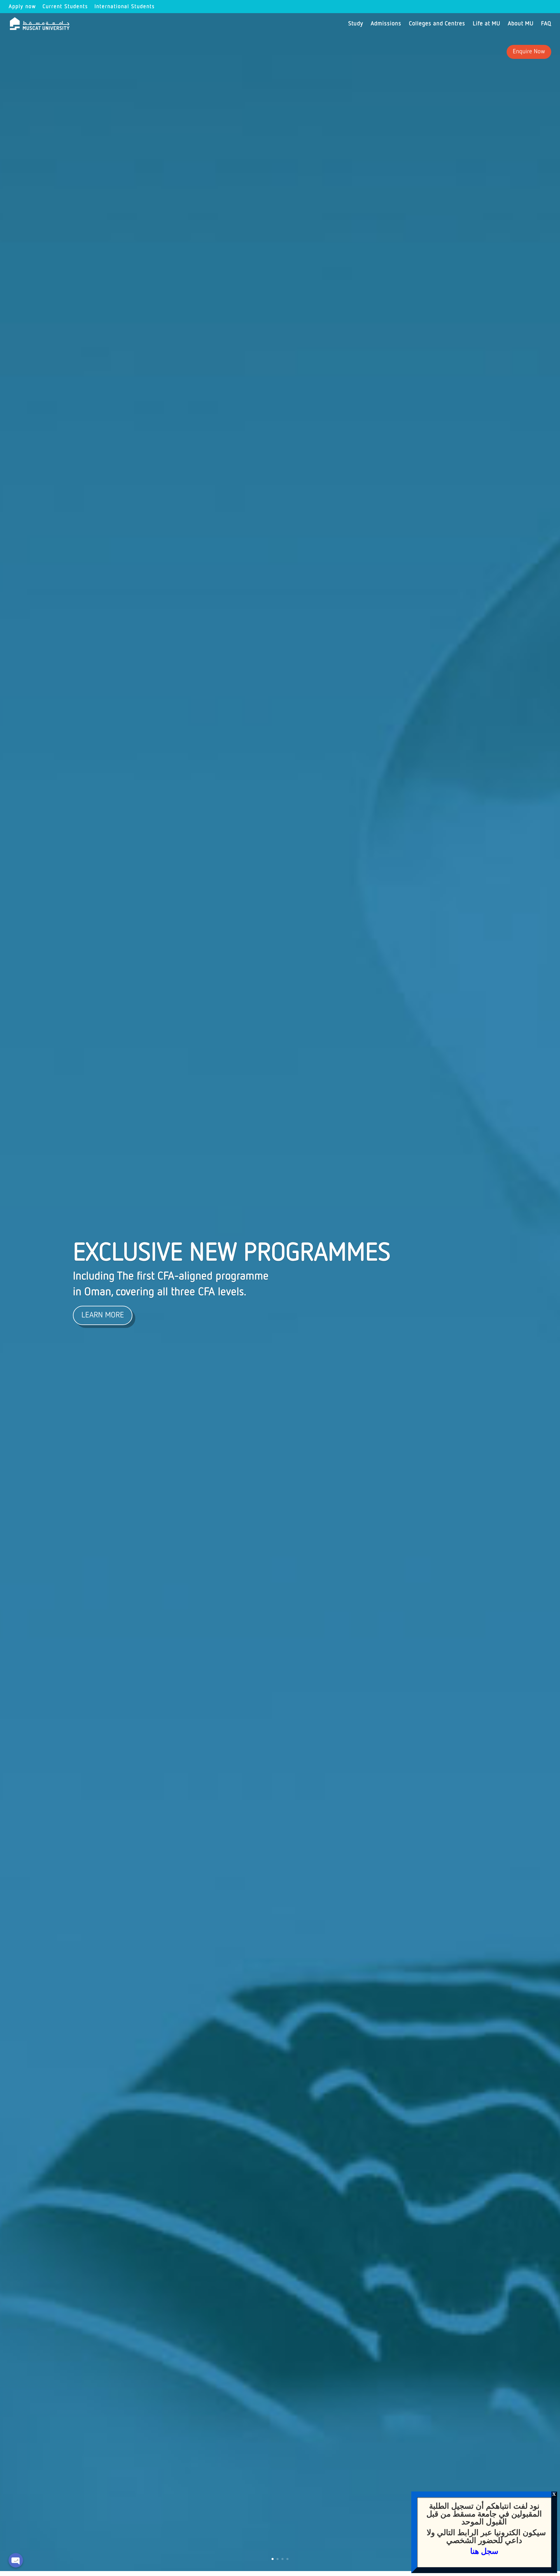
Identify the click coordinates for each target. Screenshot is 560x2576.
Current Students (65, 7)
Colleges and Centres (437, 24)
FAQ (546, 24)
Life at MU (487, 24)
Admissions (386, 24)
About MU (521, 24)
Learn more (103, 1315)
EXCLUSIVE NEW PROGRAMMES (232, 1253)
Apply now (22, 7)
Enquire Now (529, 52)
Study (356, 24)
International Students (125, 7)
